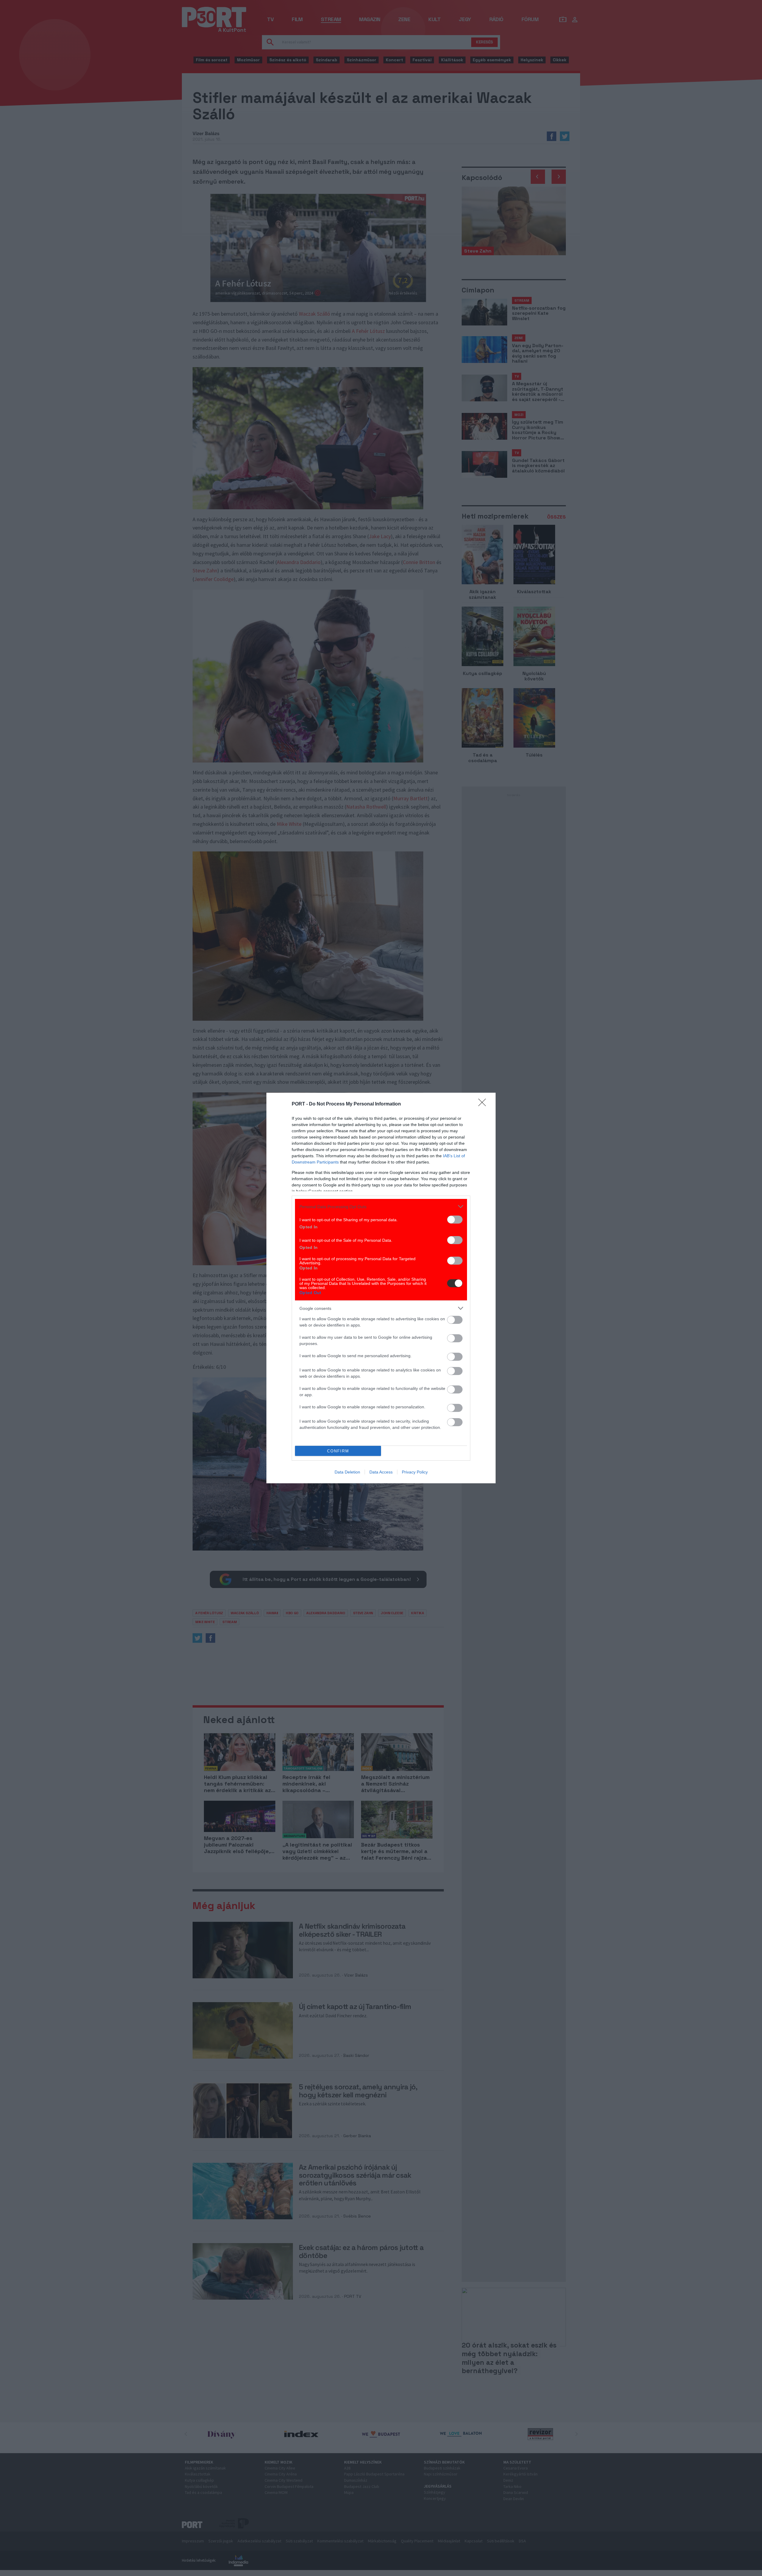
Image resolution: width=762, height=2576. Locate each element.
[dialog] (381, 1288)
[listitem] (381, 1206)
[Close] (484, 1104)
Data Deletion (347, 1472)
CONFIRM (338, 1451)
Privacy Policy (415, 1472)
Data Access (381, 1472)
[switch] (455, 1220)
